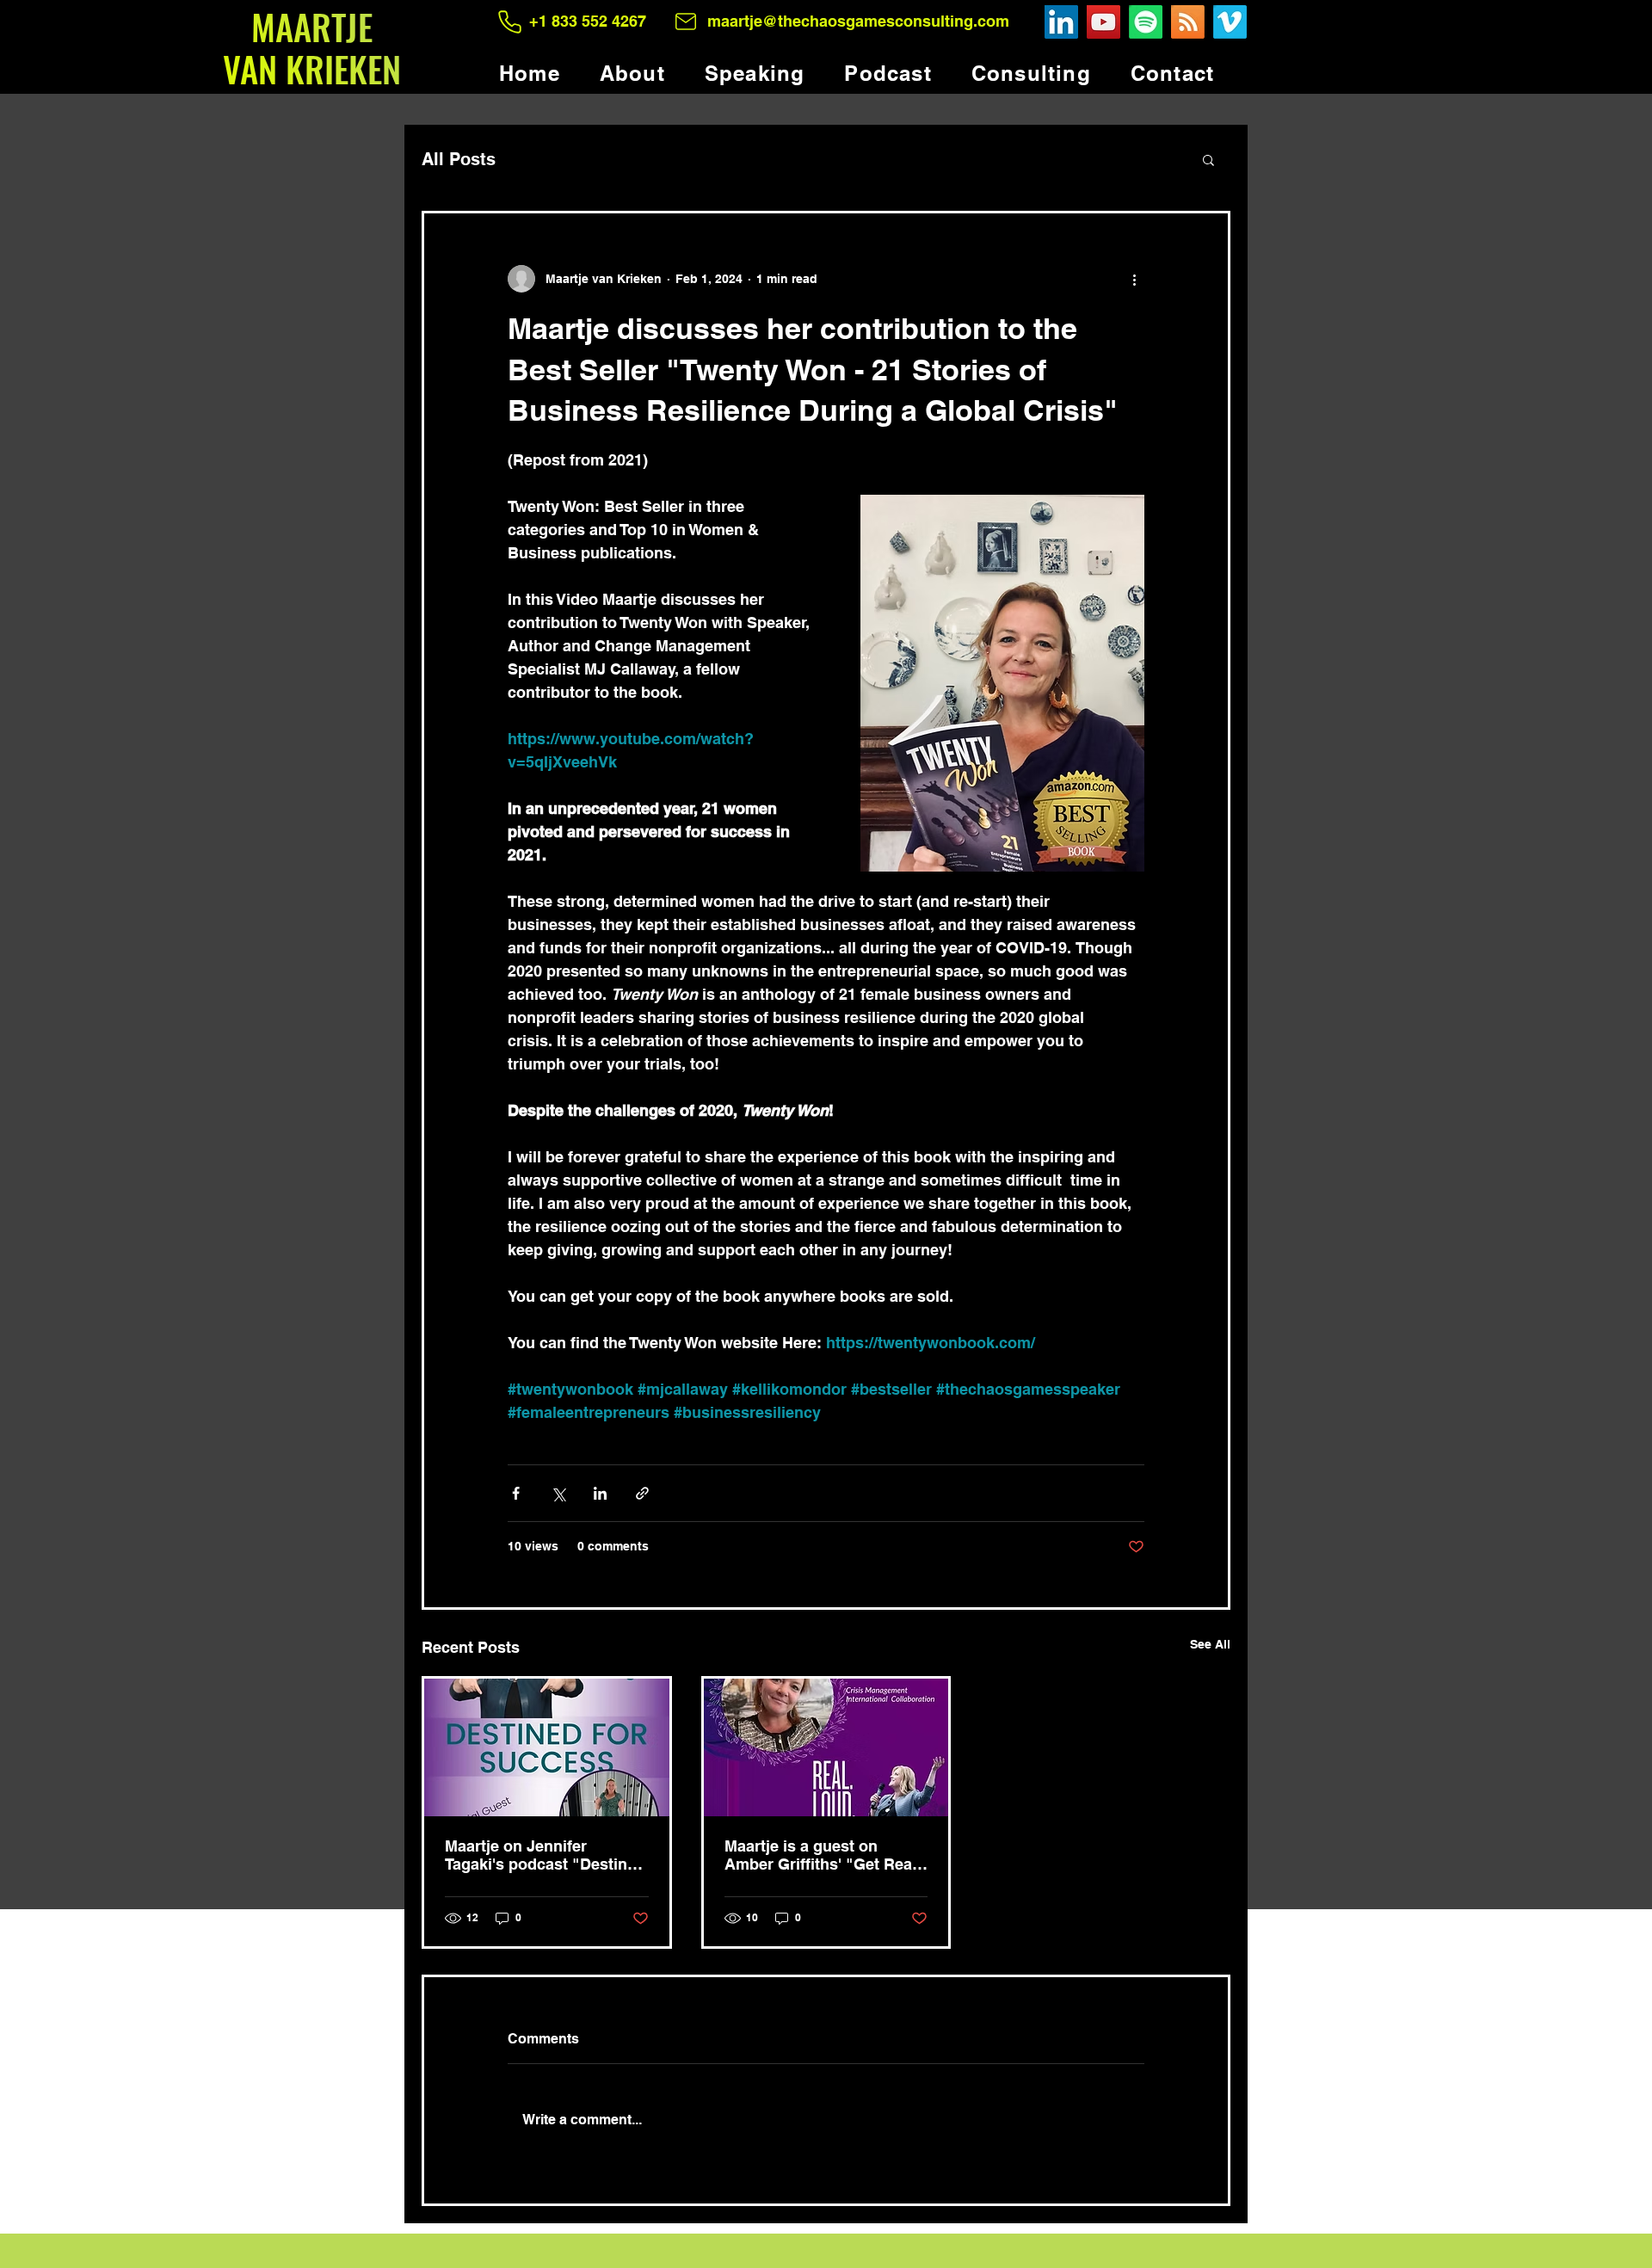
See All (1210, 1644)
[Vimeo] (1230, 22)
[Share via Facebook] (516, 1493)
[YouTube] (1103, 22)
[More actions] (1134, 279)
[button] (1208, 159)
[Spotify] (1146, 22)
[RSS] (1188, 22)
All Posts (459, 159)
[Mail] (686, 22)
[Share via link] (642, 1493)
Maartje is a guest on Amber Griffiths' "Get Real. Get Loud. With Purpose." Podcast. (823, 1855)
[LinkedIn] (1061, 22)
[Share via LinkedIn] (600, 1493)
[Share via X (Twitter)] (558, 1493)
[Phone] (510, 22)
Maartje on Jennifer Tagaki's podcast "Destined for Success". (545, 1855)
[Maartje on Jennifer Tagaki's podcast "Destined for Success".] (547, 1747)
